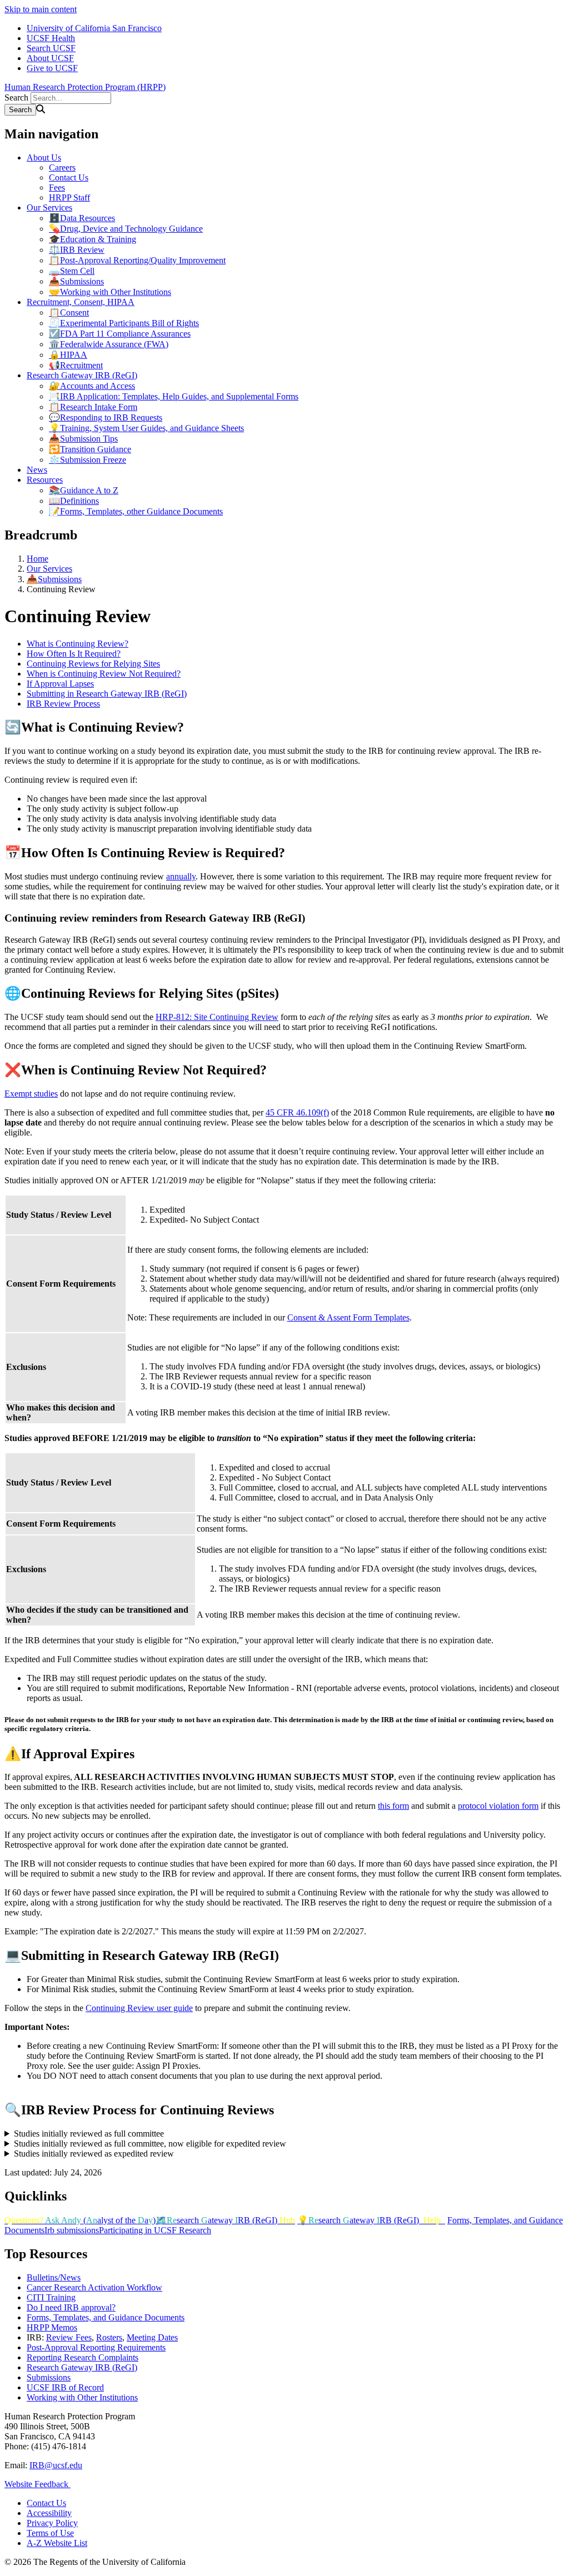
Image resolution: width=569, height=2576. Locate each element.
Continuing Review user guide (139, 2008)
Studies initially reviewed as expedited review (94, 2154)
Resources (45, 480)
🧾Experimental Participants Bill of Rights (124, 323)
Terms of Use (50, 2533)
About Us (44, 157)
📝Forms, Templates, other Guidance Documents (136, 511)
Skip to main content (41, 9)
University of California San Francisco (94, 28)
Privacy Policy (52, 2523)
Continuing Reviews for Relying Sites (93, 664)
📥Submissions (76, 281)
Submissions (49, 2377)
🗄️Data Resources (82, 218)
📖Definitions (74, 501)
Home (38, 559)
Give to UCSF (52, 68)
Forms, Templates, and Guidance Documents (106, 2317)
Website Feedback (38, 2484)
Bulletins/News (54, 2277)
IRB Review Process (63, 704)
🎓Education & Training (93, 239)
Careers (62, 167)
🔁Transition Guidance (90, 449)
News (37, 470)
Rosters (109, 2337)
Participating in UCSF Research (155, 2230)
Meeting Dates (152, 2337)
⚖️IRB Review (77, 250)
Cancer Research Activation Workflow (94, 2287)
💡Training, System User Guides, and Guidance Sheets (146, 428)
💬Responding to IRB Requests (106, 417)
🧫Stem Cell (72, 271)
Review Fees (69, 2337)
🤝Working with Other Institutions (110, 292)
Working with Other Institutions (82, 2397)
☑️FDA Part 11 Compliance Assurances (120, 334)
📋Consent (69, 312)
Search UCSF (51, 48)
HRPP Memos (52, 2327)
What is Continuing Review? (78, 644)
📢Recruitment (76, 365)
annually (181, 876)
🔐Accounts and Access (92, 386)
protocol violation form (498, 1806)
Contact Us (69, 177)
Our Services (49, 207)
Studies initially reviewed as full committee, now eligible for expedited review (150, 2144)
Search (16, 97)
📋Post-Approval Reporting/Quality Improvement (137, 260)
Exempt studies (31, 1094)
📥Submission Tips (83, 439)
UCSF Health (51, 38)
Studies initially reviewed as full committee (89, 2134)
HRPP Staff (69, 197)
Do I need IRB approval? (71, 2307)
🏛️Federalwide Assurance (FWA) (109, 344)
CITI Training (51, 2297)
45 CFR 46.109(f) (297, 1112)
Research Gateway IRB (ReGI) (82, 375)
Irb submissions (72, 2230)
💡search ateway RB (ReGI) (369, 2220)
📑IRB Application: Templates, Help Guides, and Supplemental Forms (174, 396)
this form (393, 1806)
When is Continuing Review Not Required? (104, 674)
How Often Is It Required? (74, 654)
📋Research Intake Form (93, 407)
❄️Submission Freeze (88, 460)
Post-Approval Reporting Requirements (96, 2347)
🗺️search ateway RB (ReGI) (225, 2220)
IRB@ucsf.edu (56, 2465)
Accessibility (49, 2513)
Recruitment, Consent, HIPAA (81, 302)
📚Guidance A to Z (84, 490)
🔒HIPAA (68, 355)
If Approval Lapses (60, 684)
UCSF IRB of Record (65, 2387)
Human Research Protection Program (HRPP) (85, 87)
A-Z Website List (57, 2543)
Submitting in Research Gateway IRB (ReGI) (107, 694)
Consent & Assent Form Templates (348, 1317)
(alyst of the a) (80, 2220)
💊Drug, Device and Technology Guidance (126, 229)
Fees (57, 187)
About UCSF (50, 58)
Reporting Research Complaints (83, 2357)
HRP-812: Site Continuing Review (217, 1017)
